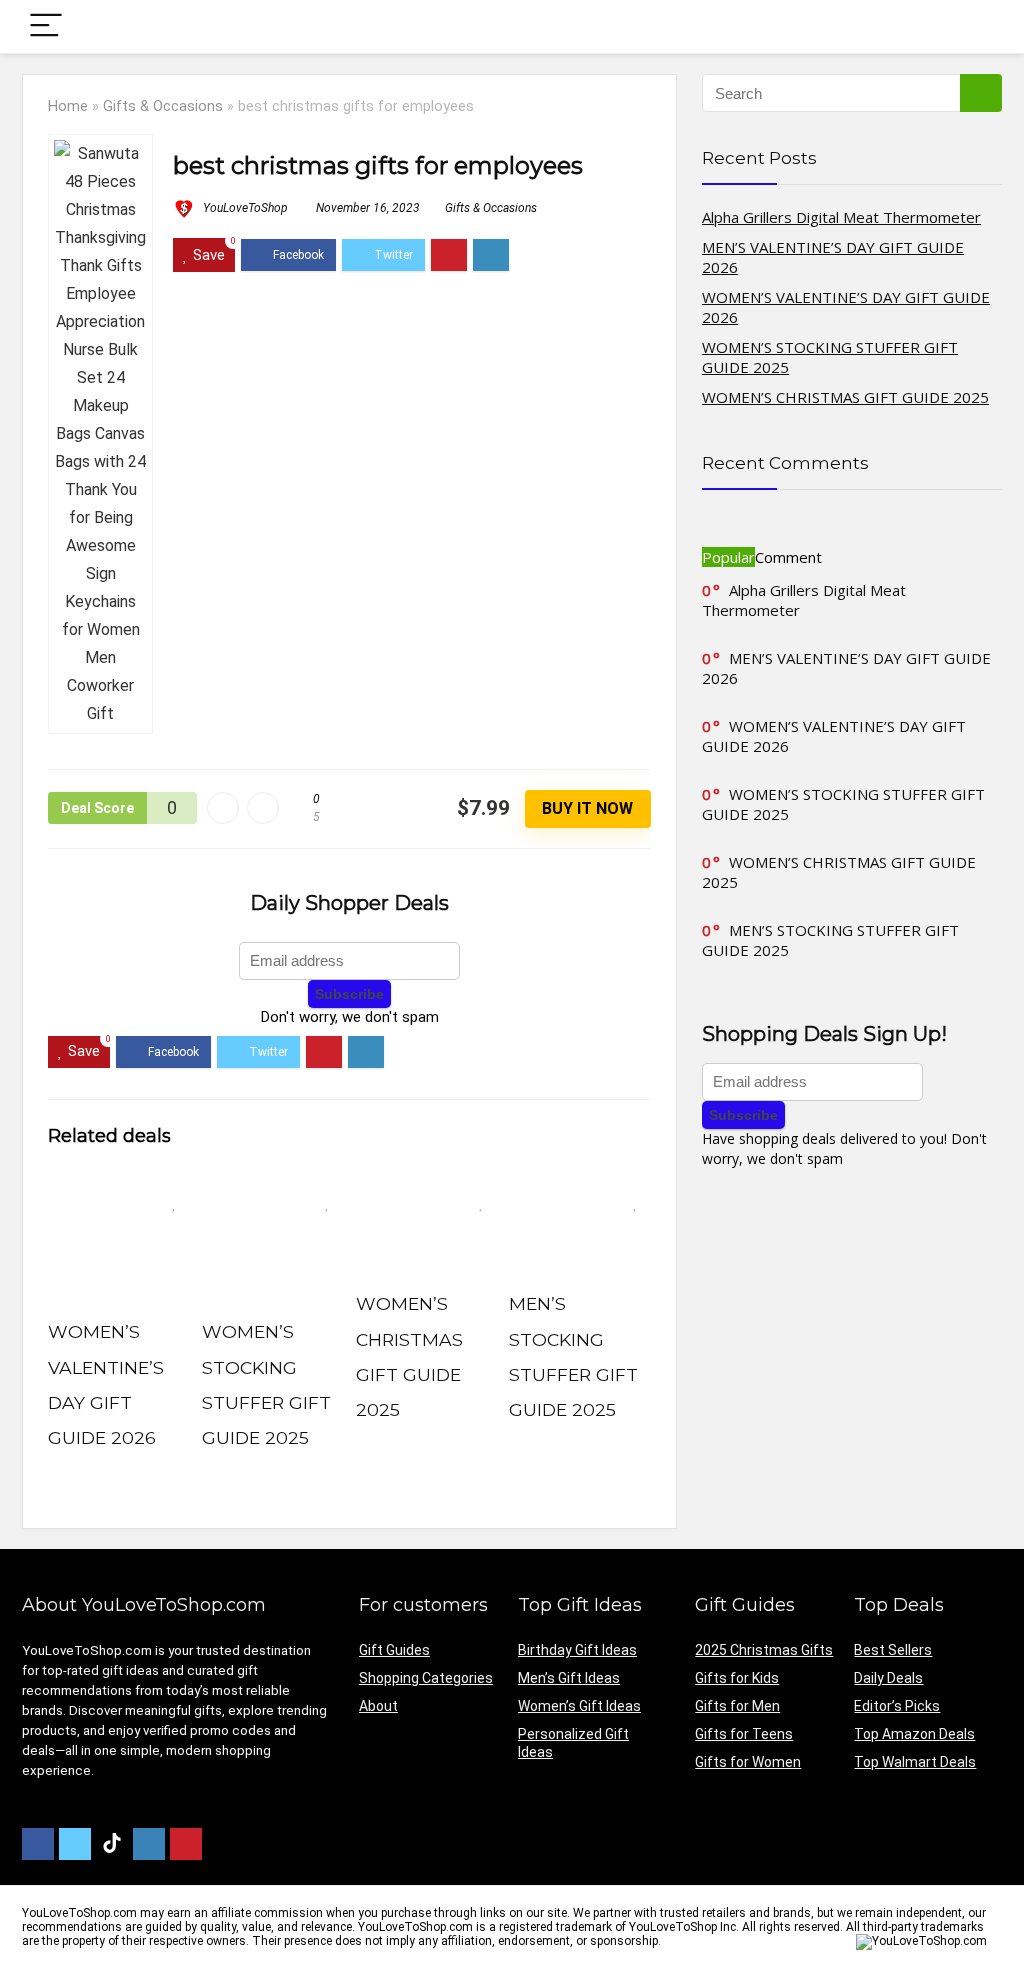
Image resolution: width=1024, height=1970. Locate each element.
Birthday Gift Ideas (577, 1650)
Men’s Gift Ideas (569, 1678)
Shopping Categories (426, 1678)
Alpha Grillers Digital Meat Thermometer (841, 217)
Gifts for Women (748, 1762)
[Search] (971, 26)
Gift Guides (394, 1650)
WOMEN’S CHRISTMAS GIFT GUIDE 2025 (845, 397)
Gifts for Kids (737, 1678)
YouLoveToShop (244, 208)
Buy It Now (587, 808)
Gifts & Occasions (163, 106)
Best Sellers (893, 1650)
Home (68, 106)
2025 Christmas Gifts (764, 1650)
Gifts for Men (737, 1706)
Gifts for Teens (744, 1734)
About (378, 1706)
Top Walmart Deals (915, 1762)
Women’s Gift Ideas (579, 1706)
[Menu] (46, 26)
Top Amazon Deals (914, 1734)
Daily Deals (888, 1678)
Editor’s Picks (897, 1706)
